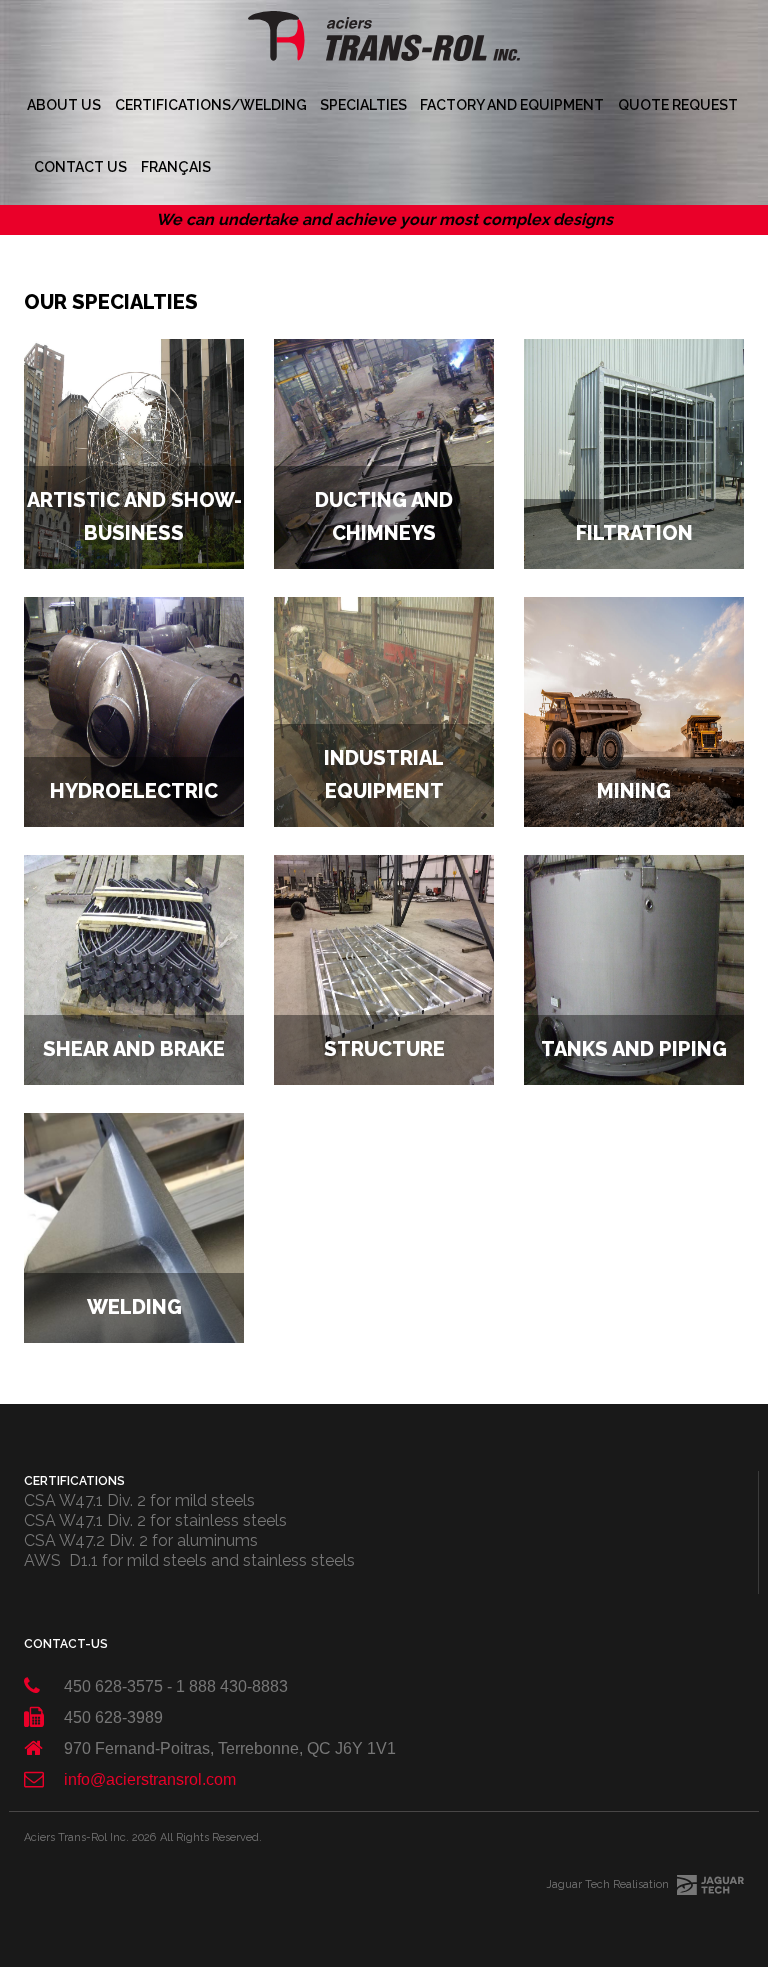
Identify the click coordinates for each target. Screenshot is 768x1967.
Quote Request (678, 105)
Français (176, 167)
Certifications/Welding (211, 105)
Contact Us (80, 167)
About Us (64, 105)
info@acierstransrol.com (150, 1779)
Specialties (363, 105)
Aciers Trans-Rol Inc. (76, 1837)
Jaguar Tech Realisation (607, 1884)
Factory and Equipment (512, 105)
